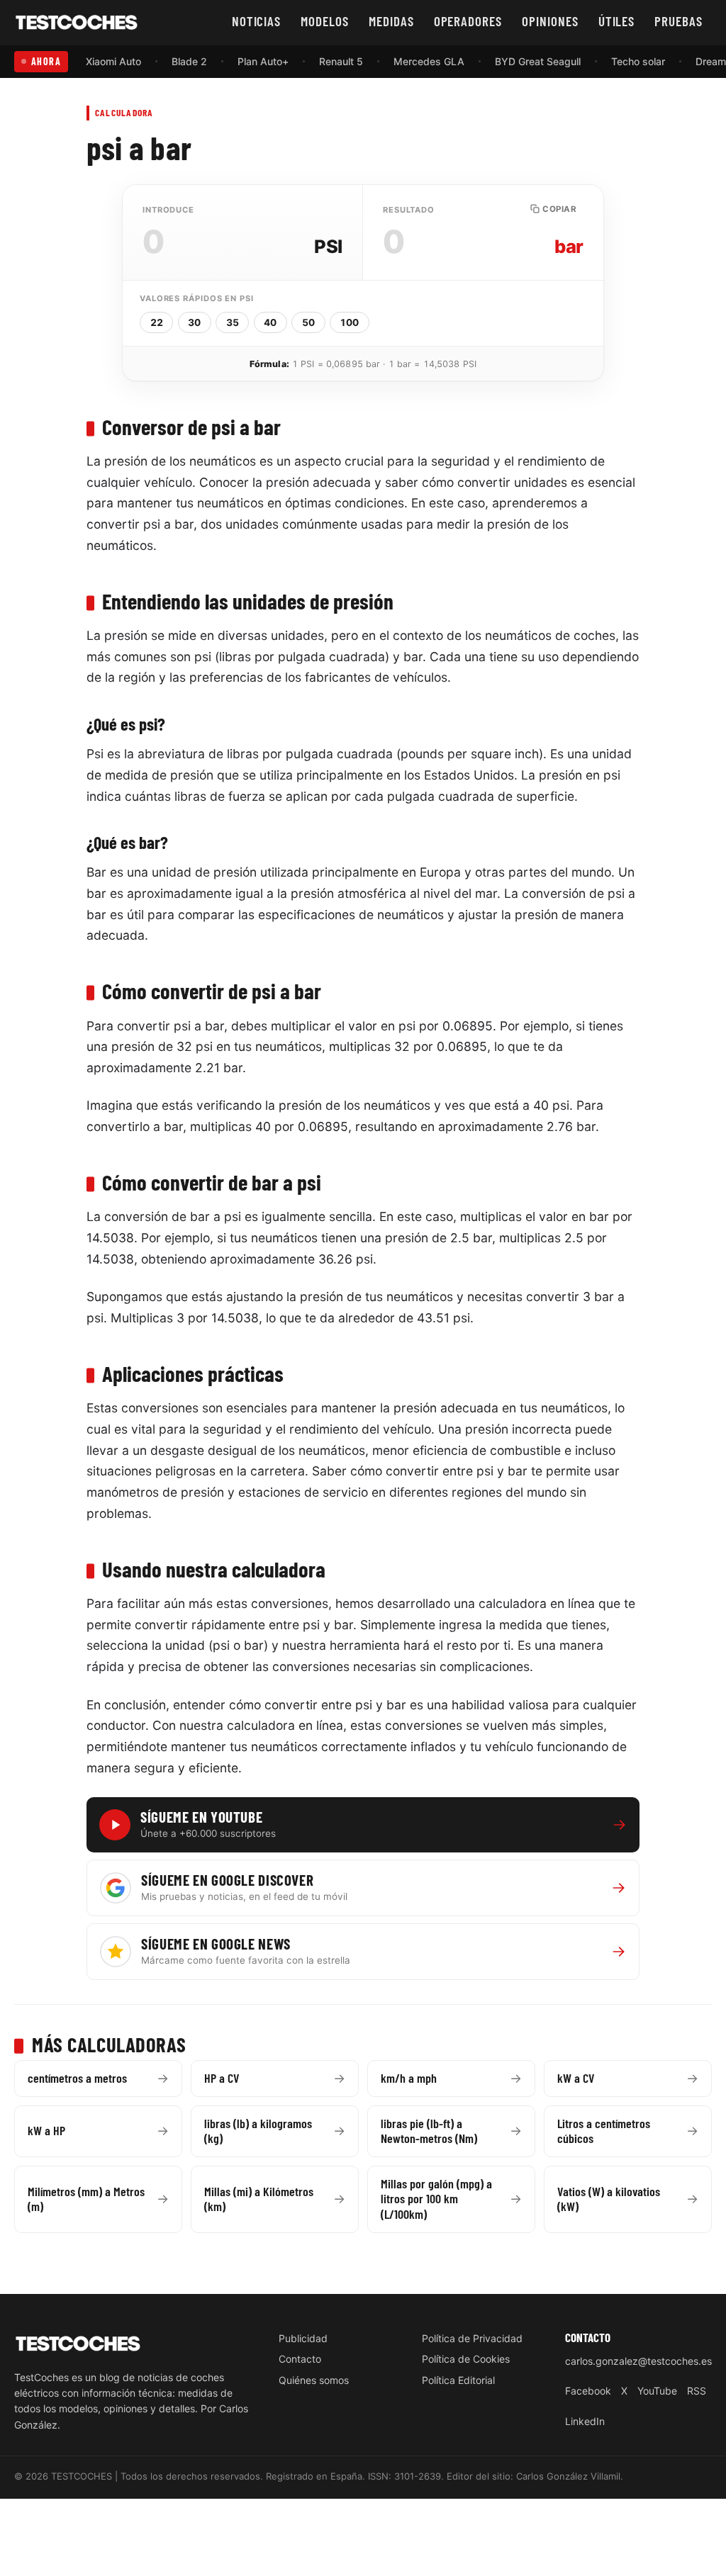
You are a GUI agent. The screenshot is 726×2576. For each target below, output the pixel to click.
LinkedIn (585, 2421)
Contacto (300, 2359)
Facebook (588, 2391)
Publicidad (303, 2338)
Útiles (617, 21)
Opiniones (550, 21)
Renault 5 (341, 61)
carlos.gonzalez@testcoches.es (638, 2361)
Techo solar (638, 61)
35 (233, 322)
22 (157, 322)
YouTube (657, 2391)
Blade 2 (189, 61)
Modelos (325, 21)
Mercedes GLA (429, 61)
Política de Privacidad (472, 2338)
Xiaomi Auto (113, 61)
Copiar (559, 209)
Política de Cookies (466, 2359)
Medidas (391, 21)
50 (308, 322)
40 (270, 322)
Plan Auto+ (263, 61)
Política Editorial (458, 2380)
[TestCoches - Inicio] (77, 23)
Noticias (257, 21)
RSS (697, 2391)
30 (194, 322)
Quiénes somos (314, 2380)
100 (349, 322)
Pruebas (678, 21)
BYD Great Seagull (538, 61)
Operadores (468, 21)
